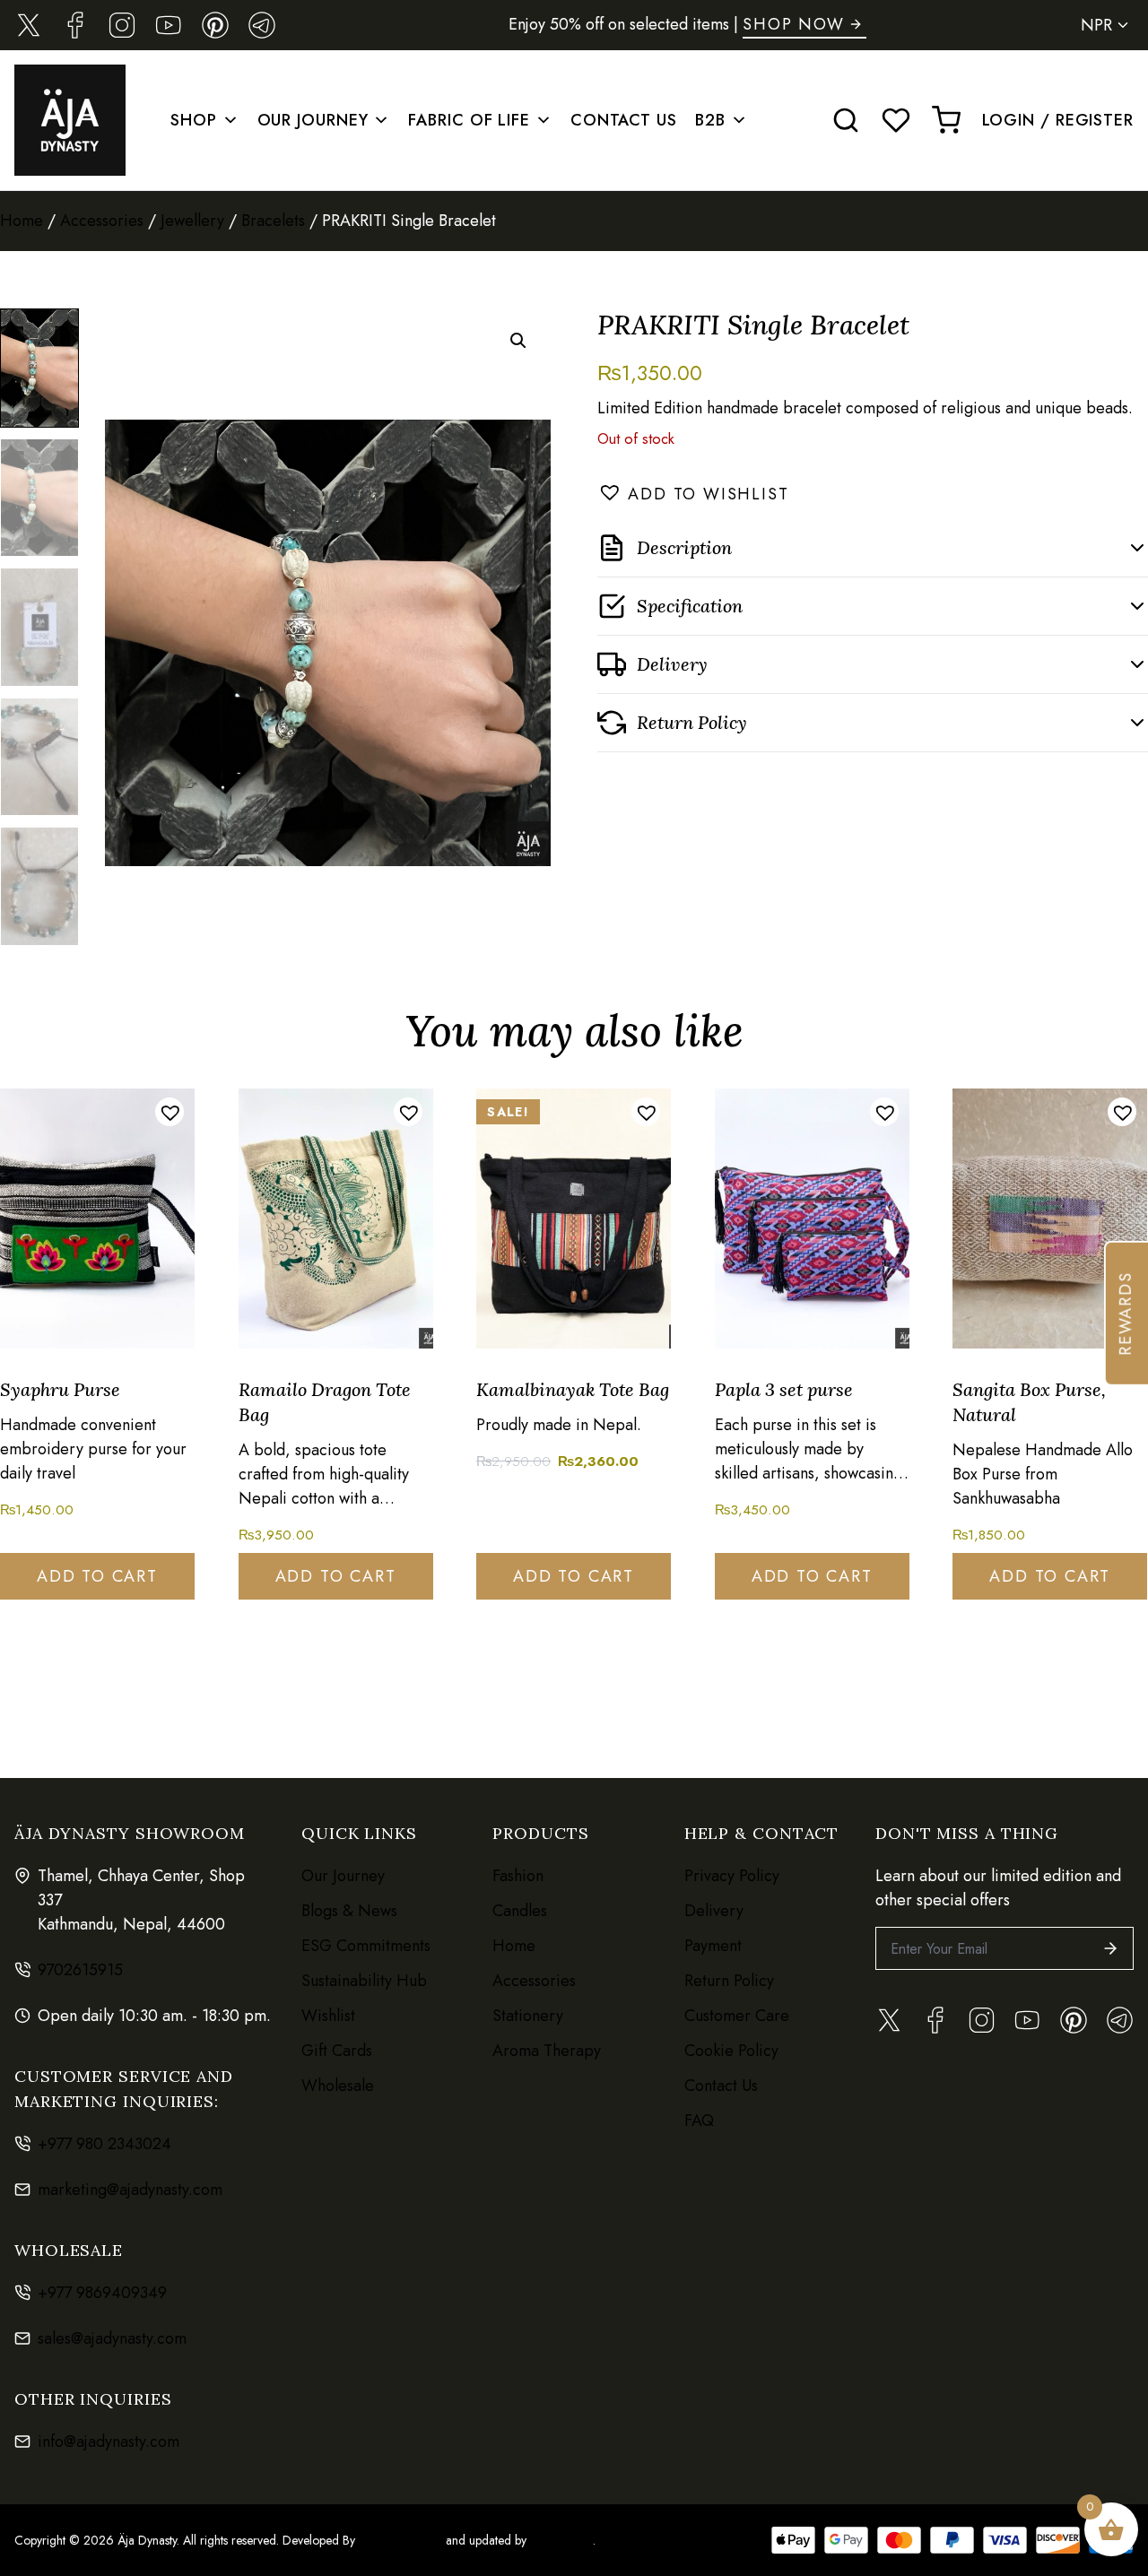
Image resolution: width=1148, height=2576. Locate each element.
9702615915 (80, 1970)
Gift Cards (337, 2051)
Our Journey (313, 120)
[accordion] (873, 548)
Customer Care (737, 2016)
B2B (710, 120)
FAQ (699, 2121)
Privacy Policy (732, 1876)
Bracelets (273, 221)
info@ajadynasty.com (109, 2442)
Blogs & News (349, 1911)
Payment (713, 1946)
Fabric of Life (469, 120)
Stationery (528, 2016)
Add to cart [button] (97, 1576)
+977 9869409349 (102, 2293)
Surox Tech (560, 2540)
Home (22, 221)
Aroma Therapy (547, 2051)
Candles (520, 1911)
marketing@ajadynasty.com (130, 2190)
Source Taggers (400, 2540)
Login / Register (1058, 120)
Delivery (714, 1911)
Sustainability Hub (364, 1981)
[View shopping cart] (946, 120)
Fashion (518, 1876)
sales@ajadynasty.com (112, 2338)
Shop (194, 120)
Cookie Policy (731, 2051)
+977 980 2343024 (104, 2144)
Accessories (102, 221)
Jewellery (192, 221)
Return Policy (729, 1981)
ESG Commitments (366, 1946)
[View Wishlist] (896, 120)
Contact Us (624, 120)
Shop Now (793, 24)
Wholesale (338, 2086)
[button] (518, 341)
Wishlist (328, 2016)
